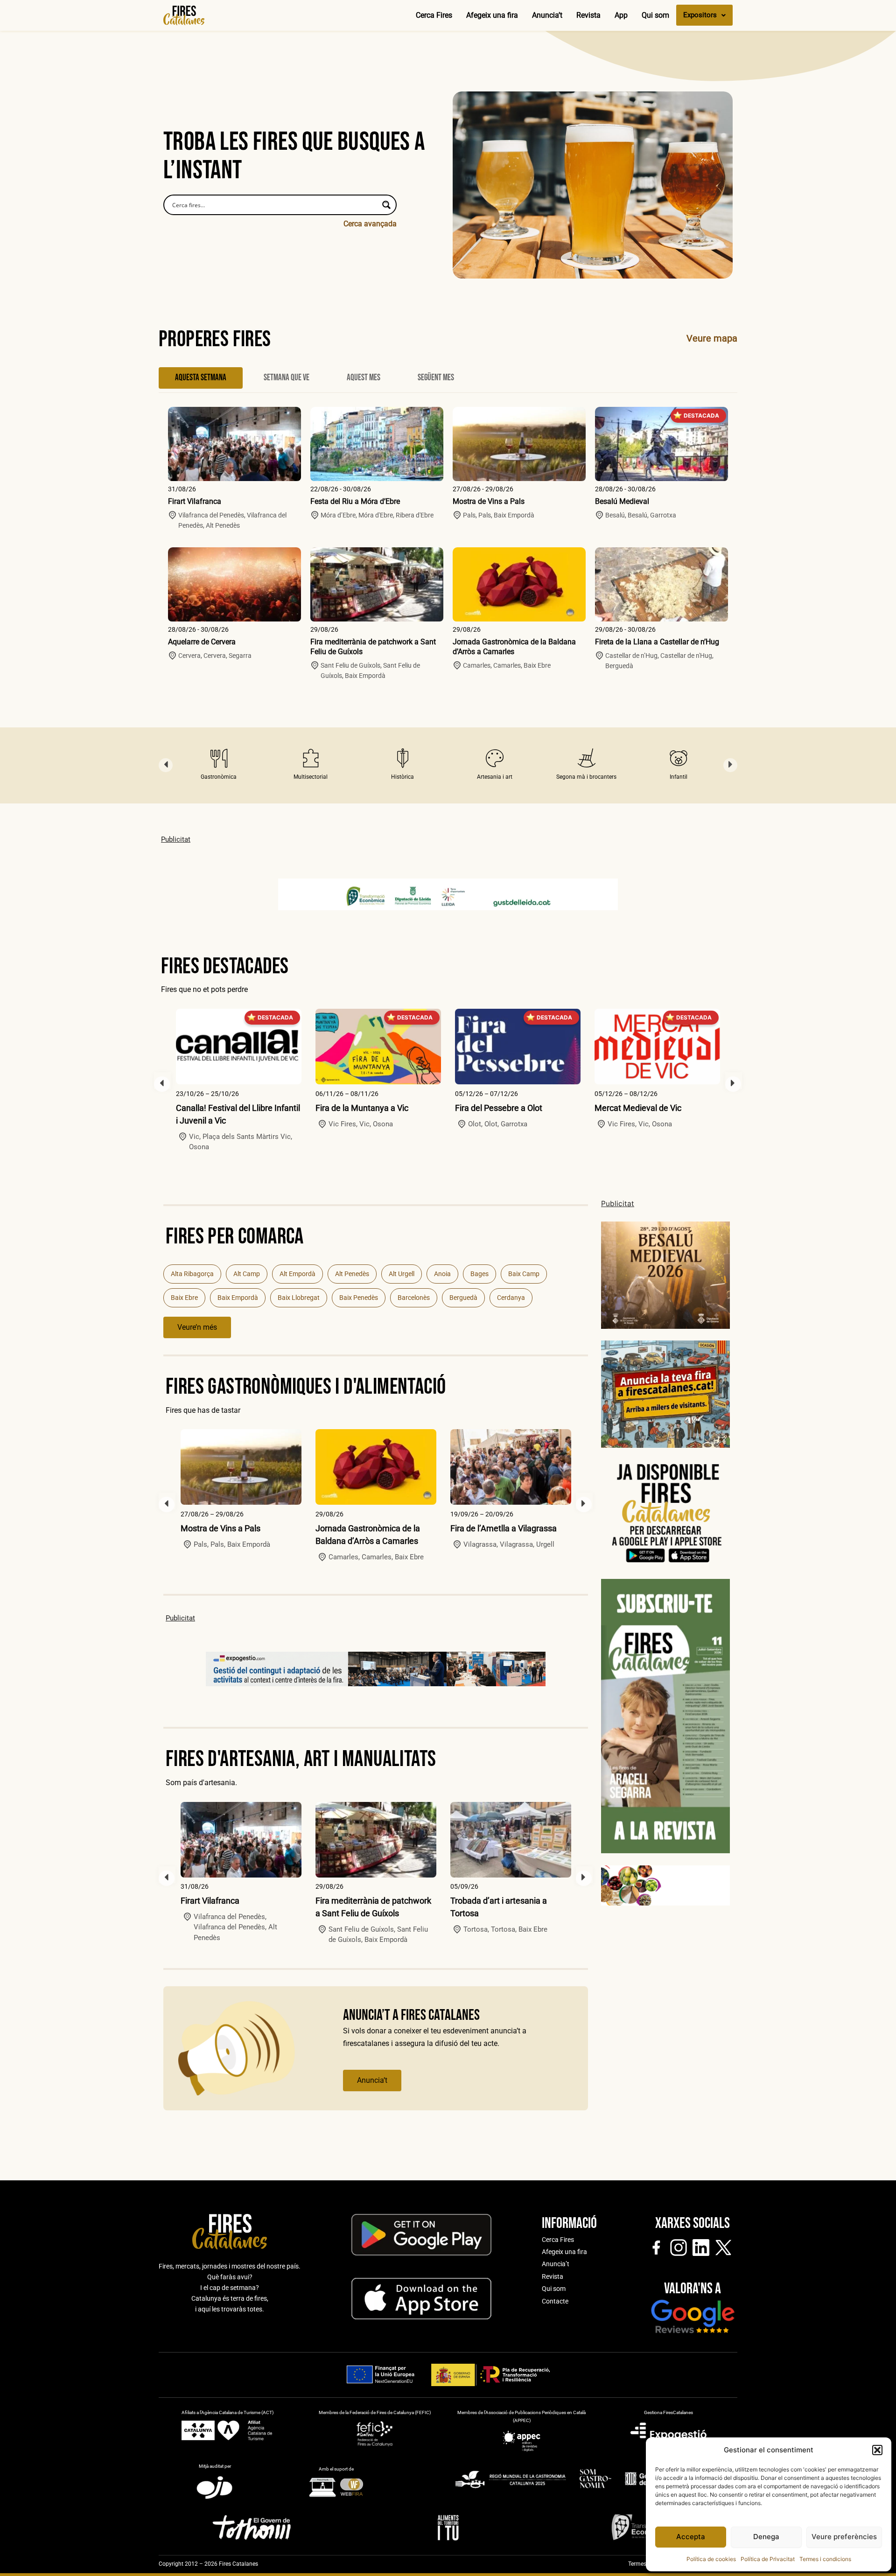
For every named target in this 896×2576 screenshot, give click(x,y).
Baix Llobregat (299, 1298)
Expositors (700, 15)
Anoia (442, 1274)
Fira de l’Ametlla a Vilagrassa (504, 1528)
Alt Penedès (352, 1274)
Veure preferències (844, 2537)
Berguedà (463, 1298)
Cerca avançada (370, 224)
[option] (219, 765)
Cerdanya (511, 1298)
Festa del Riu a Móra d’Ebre (355, 501)
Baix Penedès (359, 1298)
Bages (479, 1274)
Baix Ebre (184, 1298)
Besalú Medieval (622, 501)
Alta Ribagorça (192, 1274)
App (621, 15)
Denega (766, 2537)
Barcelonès (414, 1298)
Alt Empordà (297, 1274)
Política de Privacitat (768, 2559)
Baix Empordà (238, 1298)
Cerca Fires (434, 15)
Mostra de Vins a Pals (489, 501)
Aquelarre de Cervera (202, 642)
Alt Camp (247, 1274)
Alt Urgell (402, 1274)
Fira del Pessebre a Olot (499, 1108)
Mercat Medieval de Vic (638, 1108)
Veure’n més (197, 1327)
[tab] (201, 378)
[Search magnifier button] (386, 205)
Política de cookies (711, 2559)
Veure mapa (712, 338)
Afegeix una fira (492, 15)
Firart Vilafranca (195, 501)
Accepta (691, 2537)
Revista (588, 15)
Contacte (555, 2301)
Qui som (655, 15)
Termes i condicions (825, 2559)
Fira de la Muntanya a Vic (362, 1108)
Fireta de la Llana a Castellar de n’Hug (657, 642)
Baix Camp (524, 1274)
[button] (877, 2450)
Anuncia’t (547, 15)
